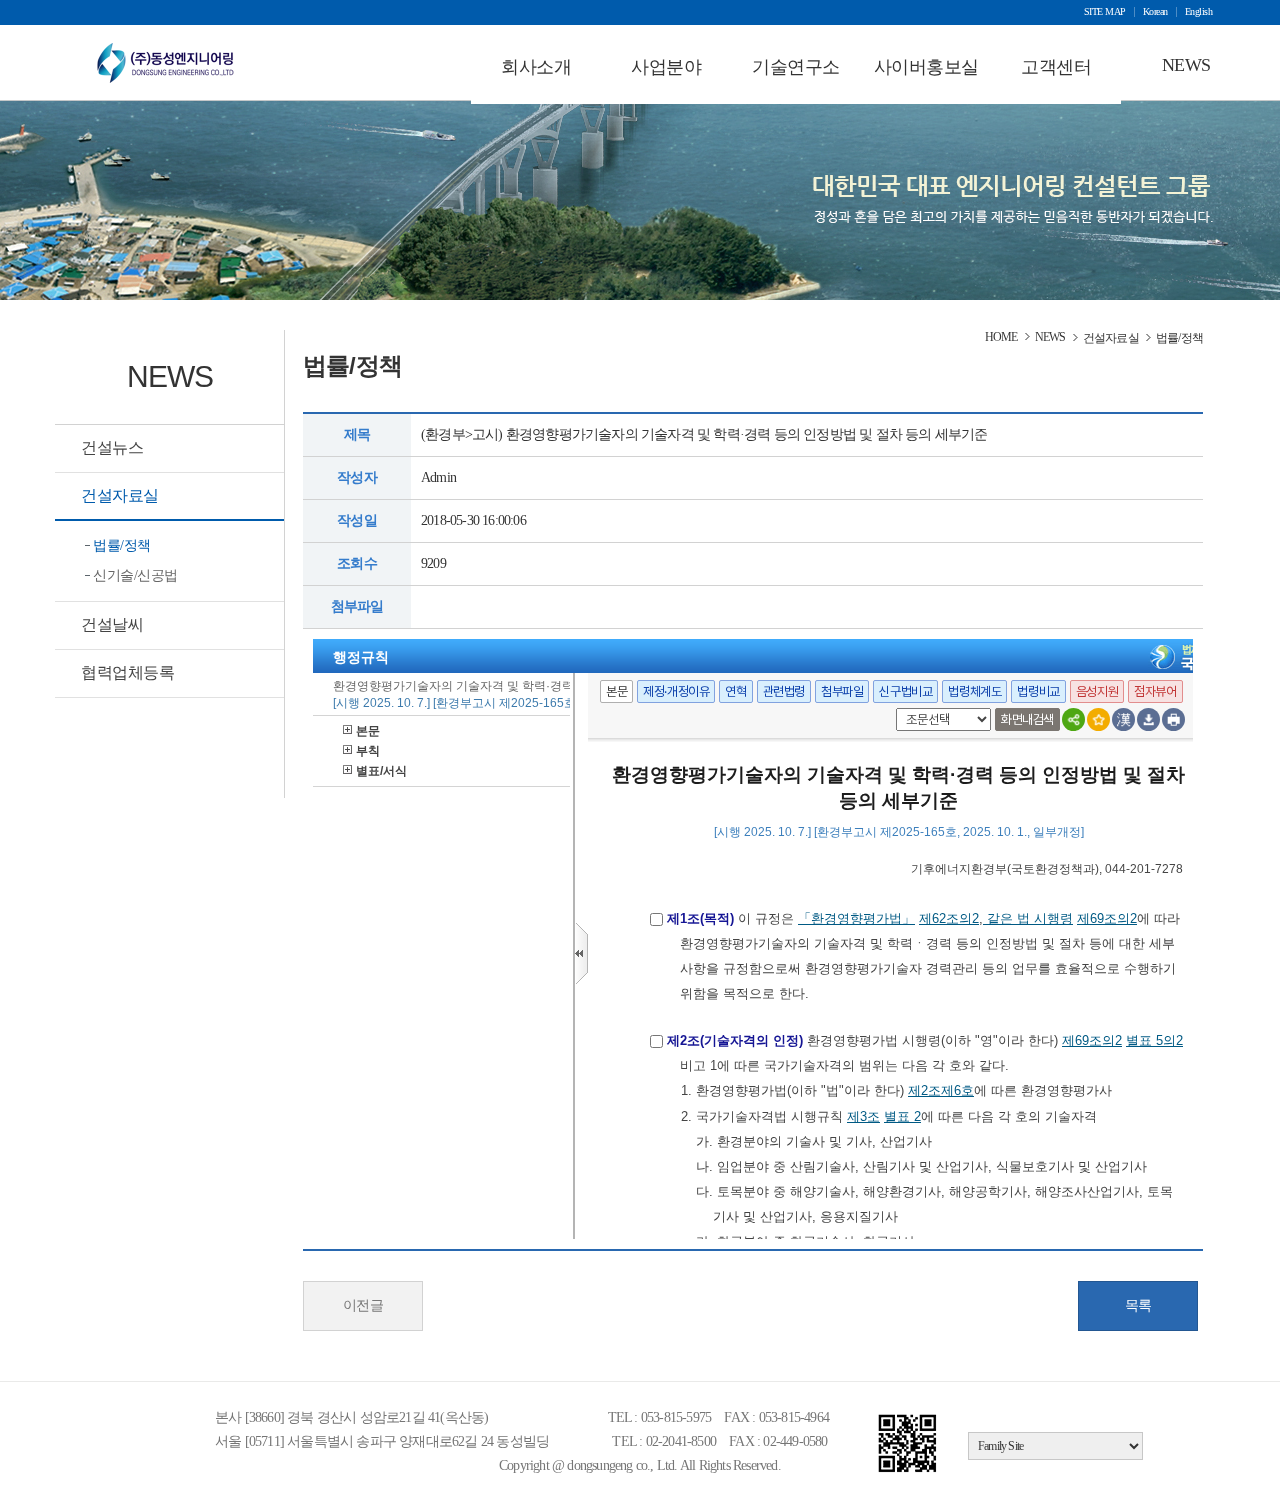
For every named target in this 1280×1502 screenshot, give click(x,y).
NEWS (1186, 65)
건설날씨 (112, 624)
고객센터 (1056, 67)
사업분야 (666, 67)
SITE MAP (1105, 12)
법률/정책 (122, 545)
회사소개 (536, 67)
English (1199, 12)
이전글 (363, 1305)
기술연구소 (796, 67)
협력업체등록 (127, 672)
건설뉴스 (112, 447)
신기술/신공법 (135, 575)
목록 (1138, 1305)
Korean (1155, 12)
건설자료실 (120, 495)
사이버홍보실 (926, 67)
